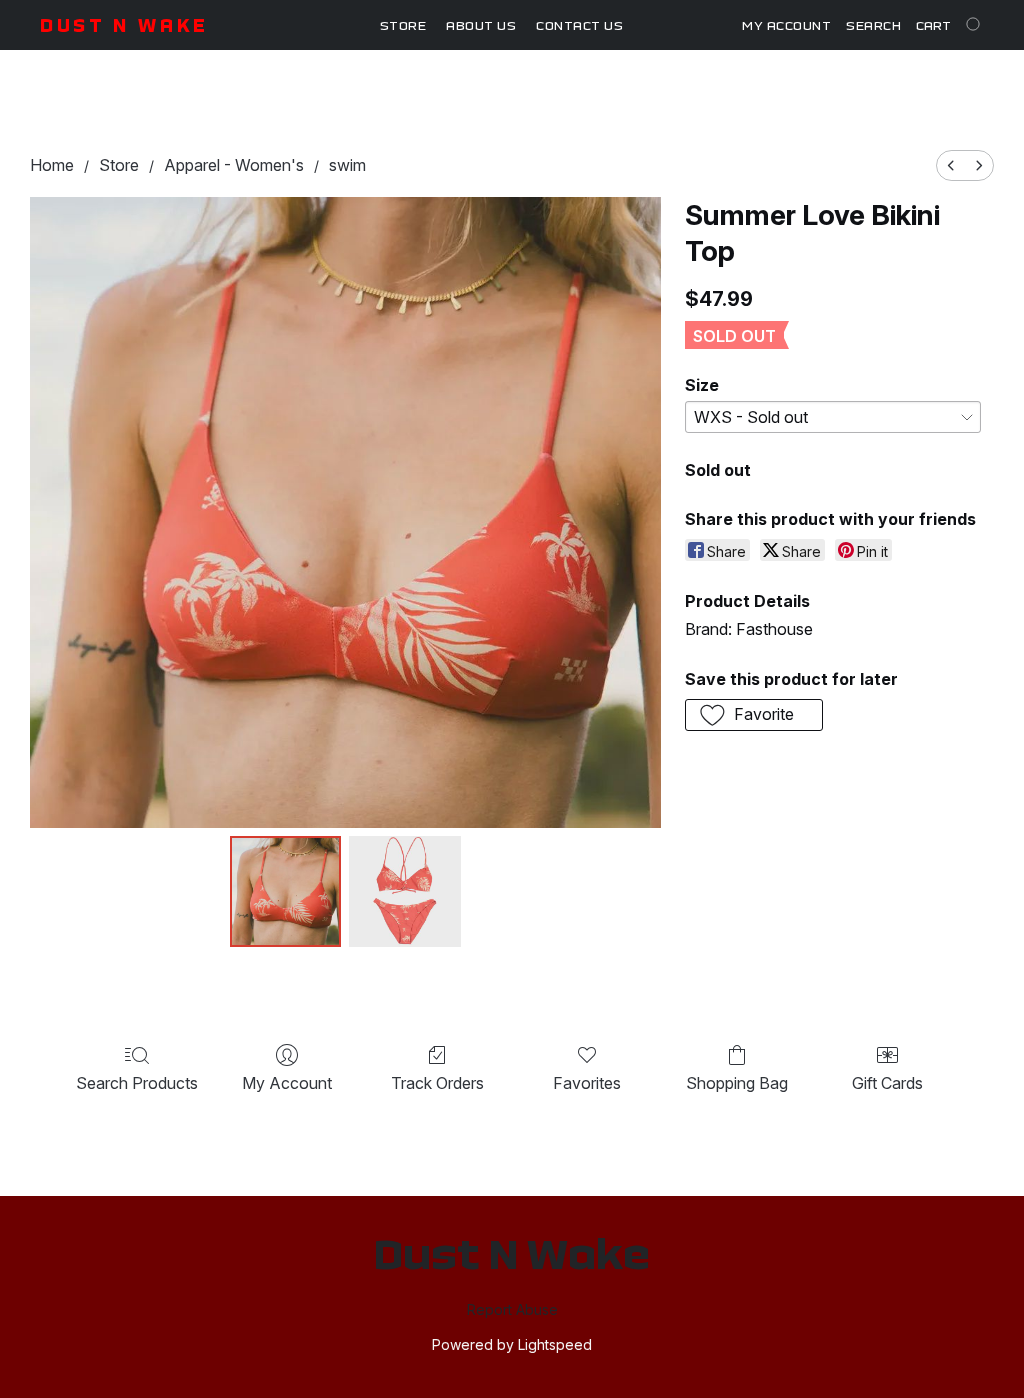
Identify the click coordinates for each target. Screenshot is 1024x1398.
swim (347, 165)
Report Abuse (512, 1309)
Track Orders (437, 1083)
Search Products (137, 1083)
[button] (124, 26)
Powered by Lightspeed (512, 1344)
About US (481, 25)
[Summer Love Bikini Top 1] (405, 892)
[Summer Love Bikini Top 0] (286, 892)
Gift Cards (887, 1083)
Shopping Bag (737, 1083)
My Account (287, 1083)
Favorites (587, 1083)
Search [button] (873, 25)
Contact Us (579, 25)
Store (403, 25)
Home (52, 165)
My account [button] (786, 25)
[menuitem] (951, 165)
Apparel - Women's (234, 165)
